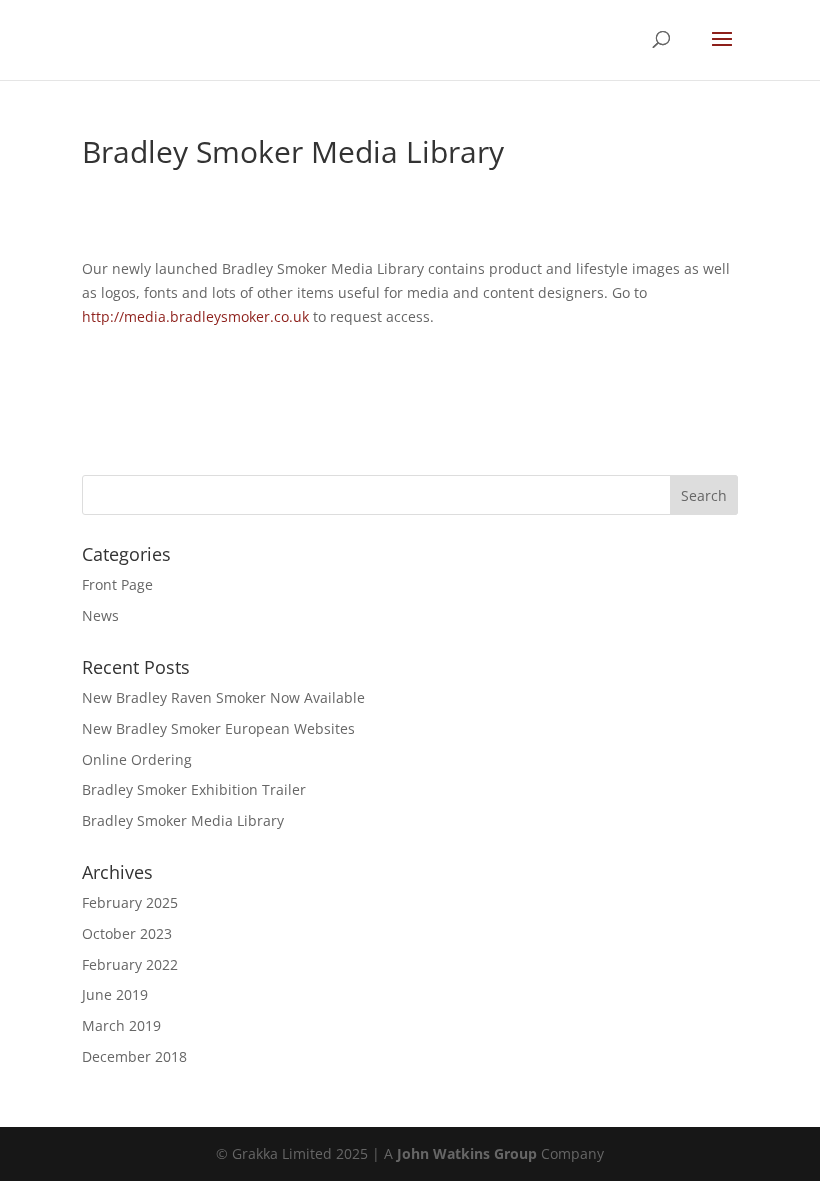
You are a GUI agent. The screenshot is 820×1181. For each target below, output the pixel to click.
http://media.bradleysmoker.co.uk (195, 316)
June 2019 (115, 994)
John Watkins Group (467, 1153)
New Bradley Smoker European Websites (218, 728)
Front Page (117, 584)
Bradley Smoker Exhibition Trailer (194, 789)
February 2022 (130, 964)
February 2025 (130, 902)
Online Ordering (137, 759)
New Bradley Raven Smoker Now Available (223, 697)
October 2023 (127, 933)
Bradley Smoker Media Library (183, 820)
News (100, 615)
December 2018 (134, 1056)
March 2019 (121, 1025)
